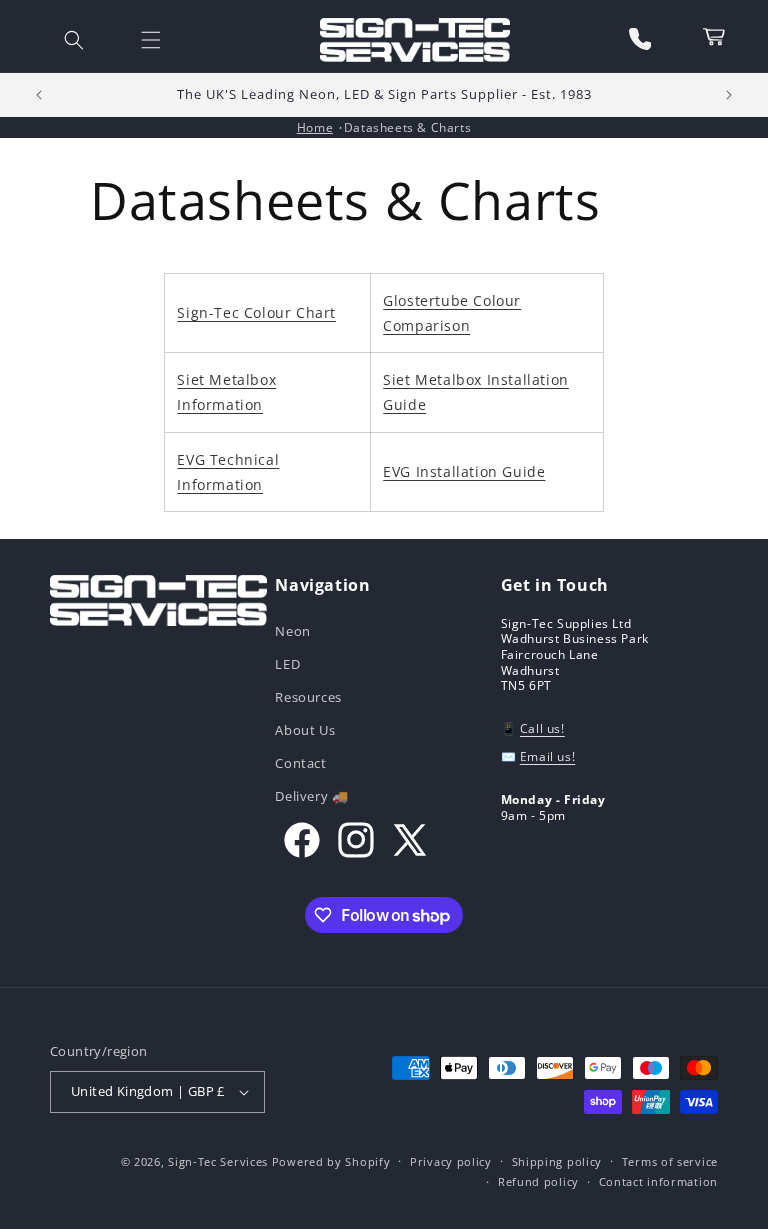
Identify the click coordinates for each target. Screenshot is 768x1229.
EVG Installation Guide (464, 471)
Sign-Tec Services (218, 1161)
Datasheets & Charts (407, 127)
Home (315, 127)
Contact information (658, 1181)
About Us (305, 730)
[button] (74, 40)
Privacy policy (451, 1161)
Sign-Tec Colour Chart (256, 312)
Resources (308, 697)
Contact (300, 763)
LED (287, 664)
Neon (292, 632)
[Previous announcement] (39, 95)
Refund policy (538, 1181)
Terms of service (670, 1161)
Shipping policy (557, 1161)
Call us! (542, 728)
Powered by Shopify (331, 1161)
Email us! (547, 756)
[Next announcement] (729, 95)
